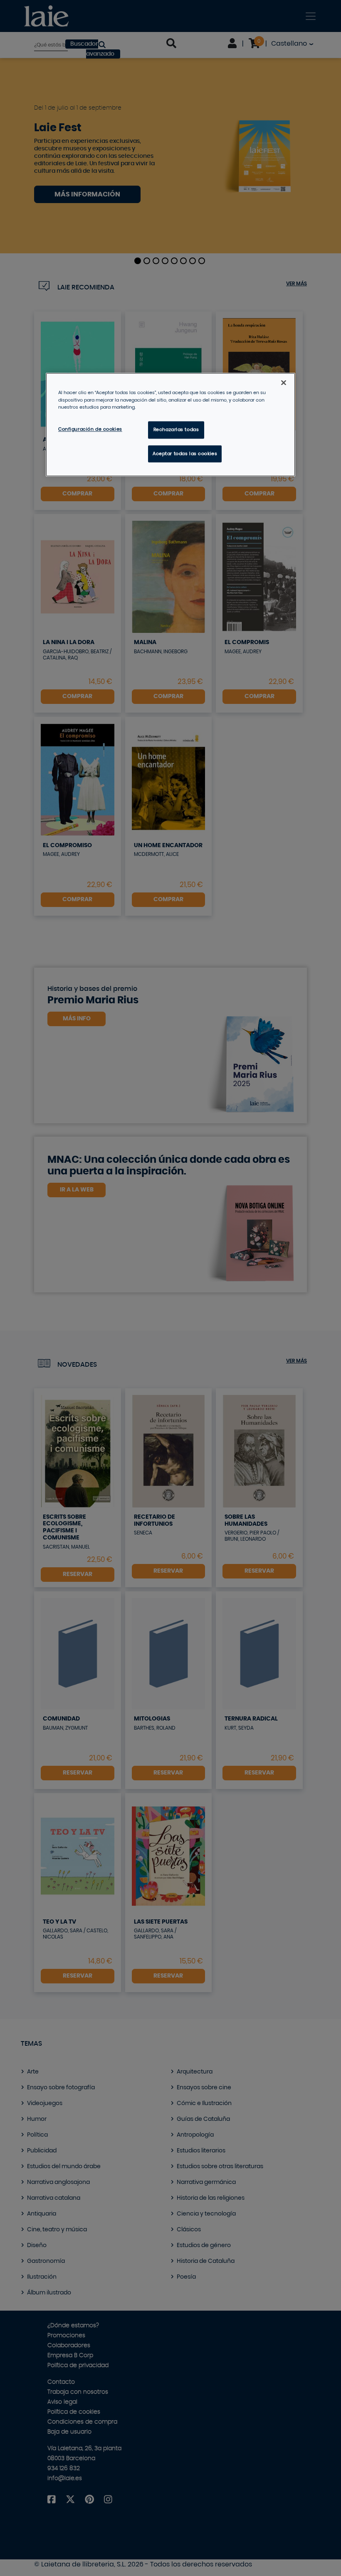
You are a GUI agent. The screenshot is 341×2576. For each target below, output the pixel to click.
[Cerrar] (284, 383)
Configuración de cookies (90, 429)
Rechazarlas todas (176, 430)
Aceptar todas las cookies (185, 454)
